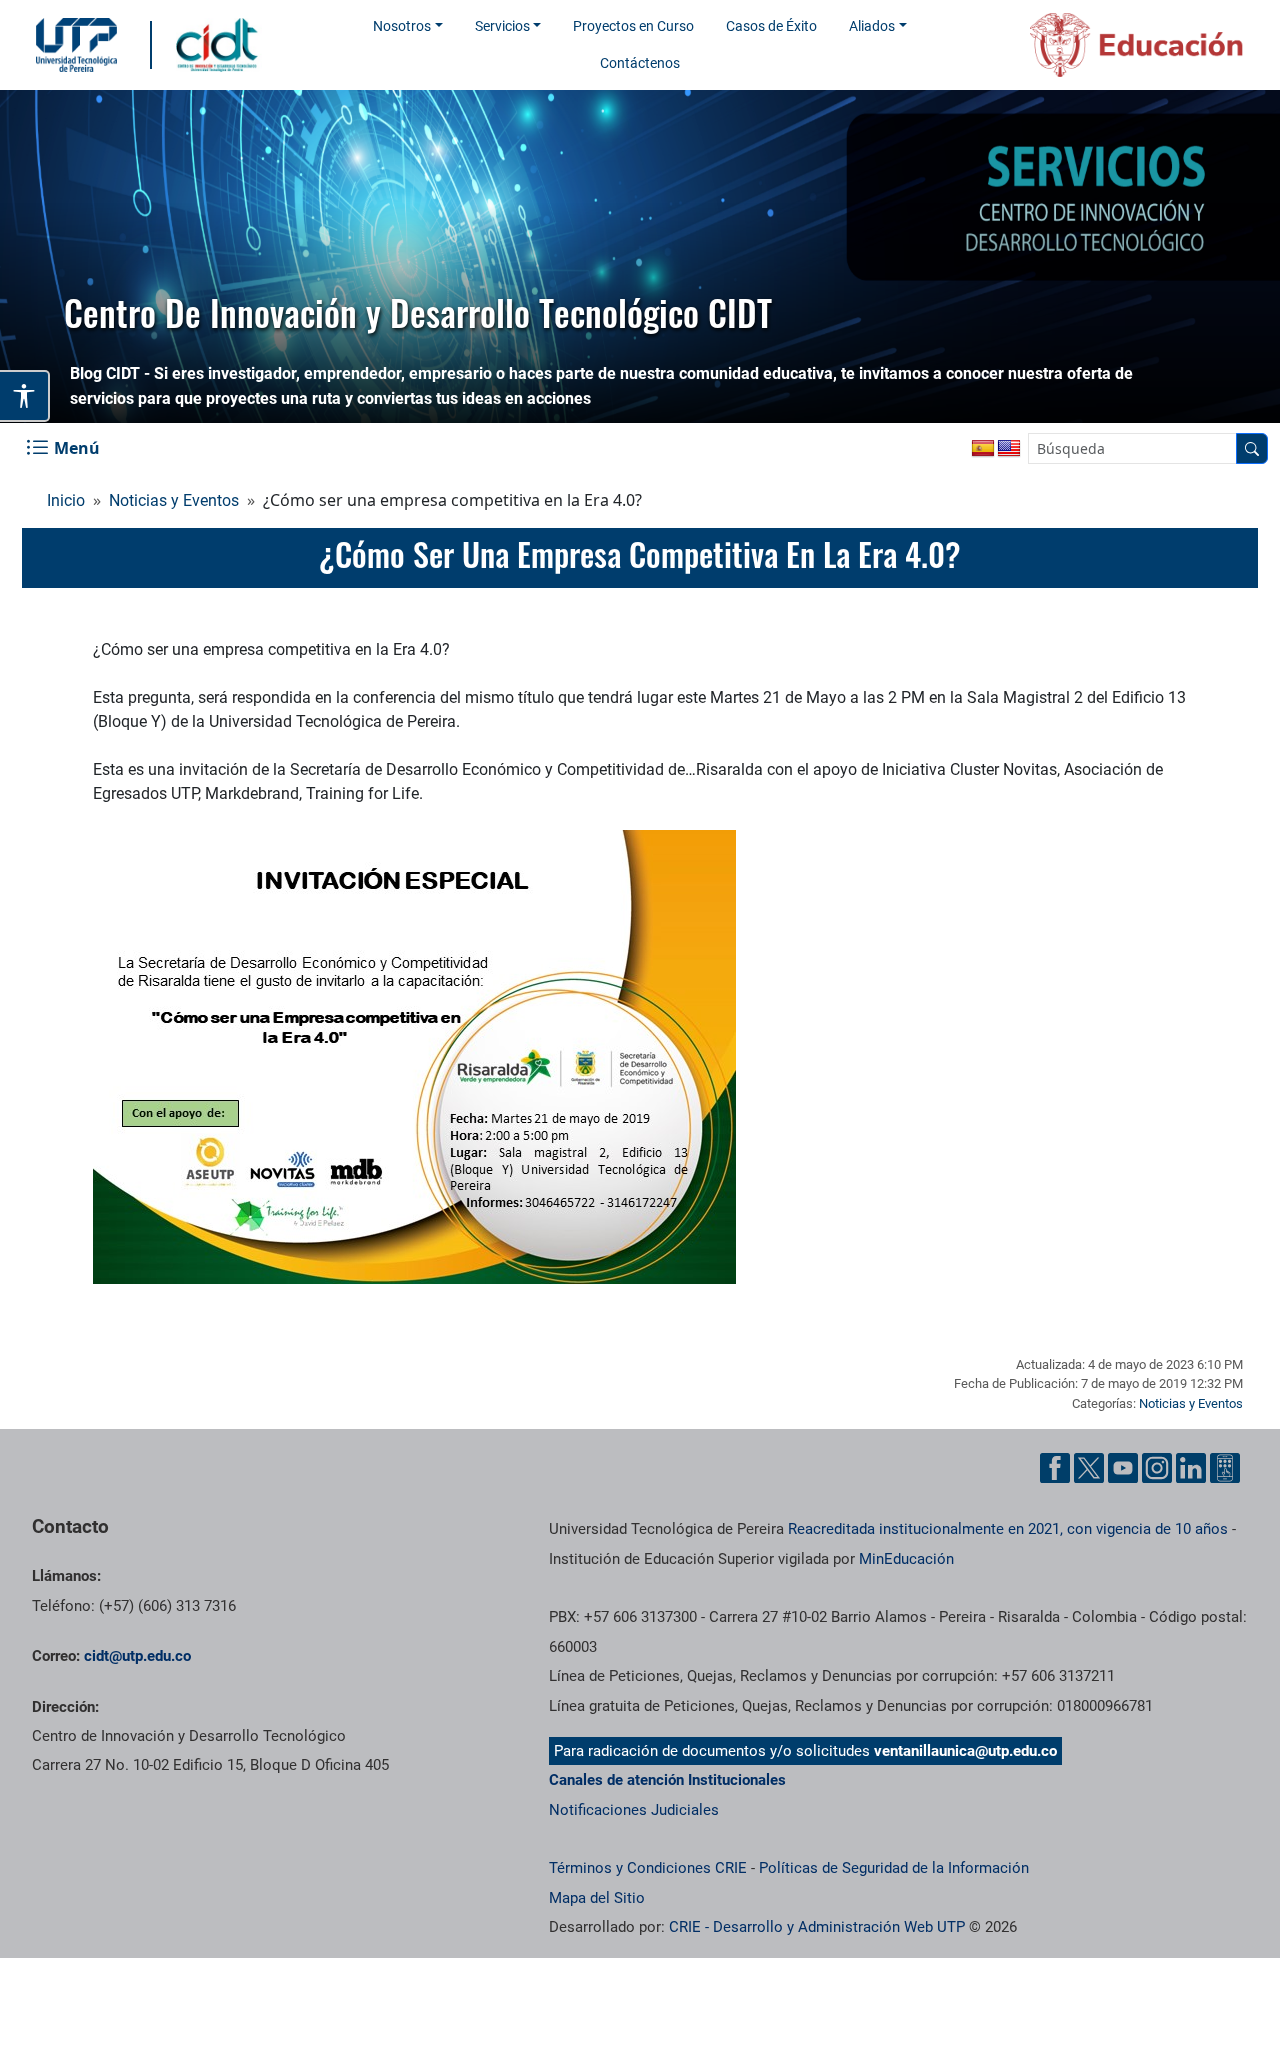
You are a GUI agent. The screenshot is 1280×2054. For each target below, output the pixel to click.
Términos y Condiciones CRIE (648, 1868)
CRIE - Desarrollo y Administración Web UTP (817, 1927)
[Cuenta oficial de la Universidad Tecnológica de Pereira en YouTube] (1123, 1468)
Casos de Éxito (771, 26)
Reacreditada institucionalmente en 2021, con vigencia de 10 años (1008, 1529)
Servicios (502, 26)
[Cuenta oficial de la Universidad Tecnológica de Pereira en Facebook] (1055, 1468)
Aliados (872, 26)
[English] (1009, 449)
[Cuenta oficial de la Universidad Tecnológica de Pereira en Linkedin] (1191, 1468)
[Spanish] (983, 449)
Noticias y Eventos (174, 500)
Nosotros (402, 26)
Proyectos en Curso (633, 26)
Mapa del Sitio (597, 1898)
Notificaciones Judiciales (634, 1810)
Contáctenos (640, 63)
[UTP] (79, 45)
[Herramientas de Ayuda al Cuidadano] (1225, 1468)
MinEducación (906, 1559)
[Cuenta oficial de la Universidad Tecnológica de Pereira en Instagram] (1157, 1468)
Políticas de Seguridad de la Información (894, 1868)
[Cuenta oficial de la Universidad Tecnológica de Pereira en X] (1089, 1468)
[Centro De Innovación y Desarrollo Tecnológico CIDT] (221, 43)
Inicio (66, 500)
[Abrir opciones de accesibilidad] (25, 396)
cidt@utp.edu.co (137, 1656)
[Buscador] (1252, 448)
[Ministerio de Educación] (1111, 45)
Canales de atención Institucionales (667, 1780)
